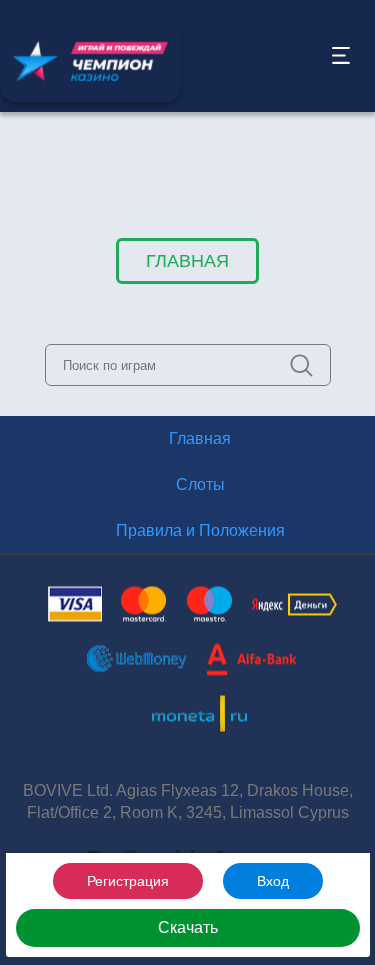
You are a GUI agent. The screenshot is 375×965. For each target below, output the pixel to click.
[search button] (301, 365)
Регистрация (128, 881)
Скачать (188, 927)
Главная (187, 261)
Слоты (200, 484)
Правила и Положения (200, 530)
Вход (273, 881)
